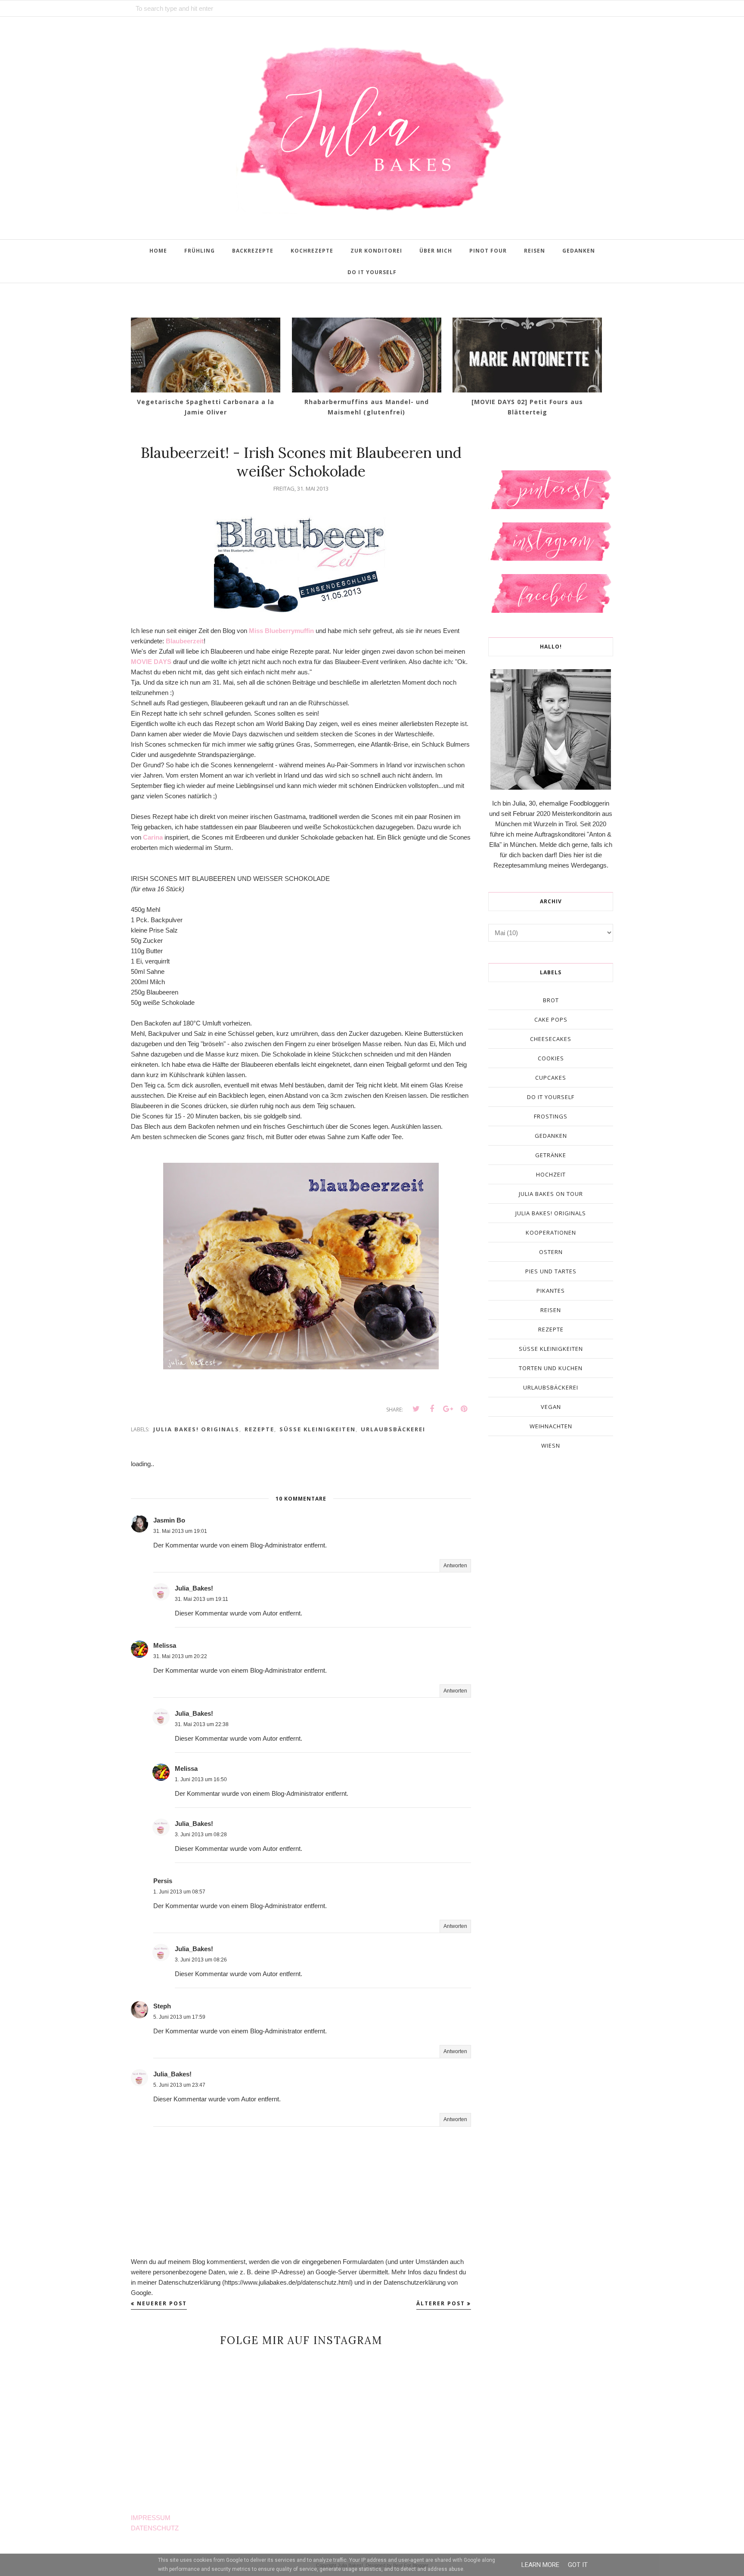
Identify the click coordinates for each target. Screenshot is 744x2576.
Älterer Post (441, 2303)
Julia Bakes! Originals (196, 1429)
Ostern (551, 1252)
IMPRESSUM (151, 2518)
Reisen (551, 1310)
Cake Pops (551, 1019)
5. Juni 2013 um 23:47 (179, 2085)
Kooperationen (551, 1232)
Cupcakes (551, 1078)
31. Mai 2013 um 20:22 (180, 1656)
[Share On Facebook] (432, 1409)
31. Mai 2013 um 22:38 (202, 1724)
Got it (578, 2565)
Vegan (551, 1407)
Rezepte (259, 1429)
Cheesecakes (551, 1039)
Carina (153, 837)
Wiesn (551, 1446)
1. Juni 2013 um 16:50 (201, 1779)
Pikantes (551, 1291)
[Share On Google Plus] (448, 1409)
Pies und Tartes (551, 1271)
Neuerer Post (162, 2303)
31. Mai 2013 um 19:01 (180, 1531)
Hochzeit (551, 1174)
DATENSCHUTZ (155, 2528)
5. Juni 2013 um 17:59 (179, 2017)
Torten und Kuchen (551, 1368)
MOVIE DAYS (151, 662)
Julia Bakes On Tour (551, 1194)
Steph (162, 2006)
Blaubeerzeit (185, 641)
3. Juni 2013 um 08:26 (201, 1960)
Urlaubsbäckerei (393, 1429)
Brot (551, 1000)
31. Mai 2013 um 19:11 (201, 1599)
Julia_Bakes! (194, 1588)
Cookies (551, 1058)
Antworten (455, 1566)
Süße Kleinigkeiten (318, 1429)
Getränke (551, 1155)
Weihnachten (551, 1426)
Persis (163, 1881)
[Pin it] (464, 1409)
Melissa (165, 1645)
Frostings (551, 1116)
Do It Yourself (551, 1097)
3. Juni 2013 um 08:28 (201, 1835)
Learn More (540, 2565)
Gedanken (551, 1136)
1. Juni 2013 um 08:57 (179, 1892)
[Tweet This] (416, 1409)
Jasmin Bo (169, 1520)
